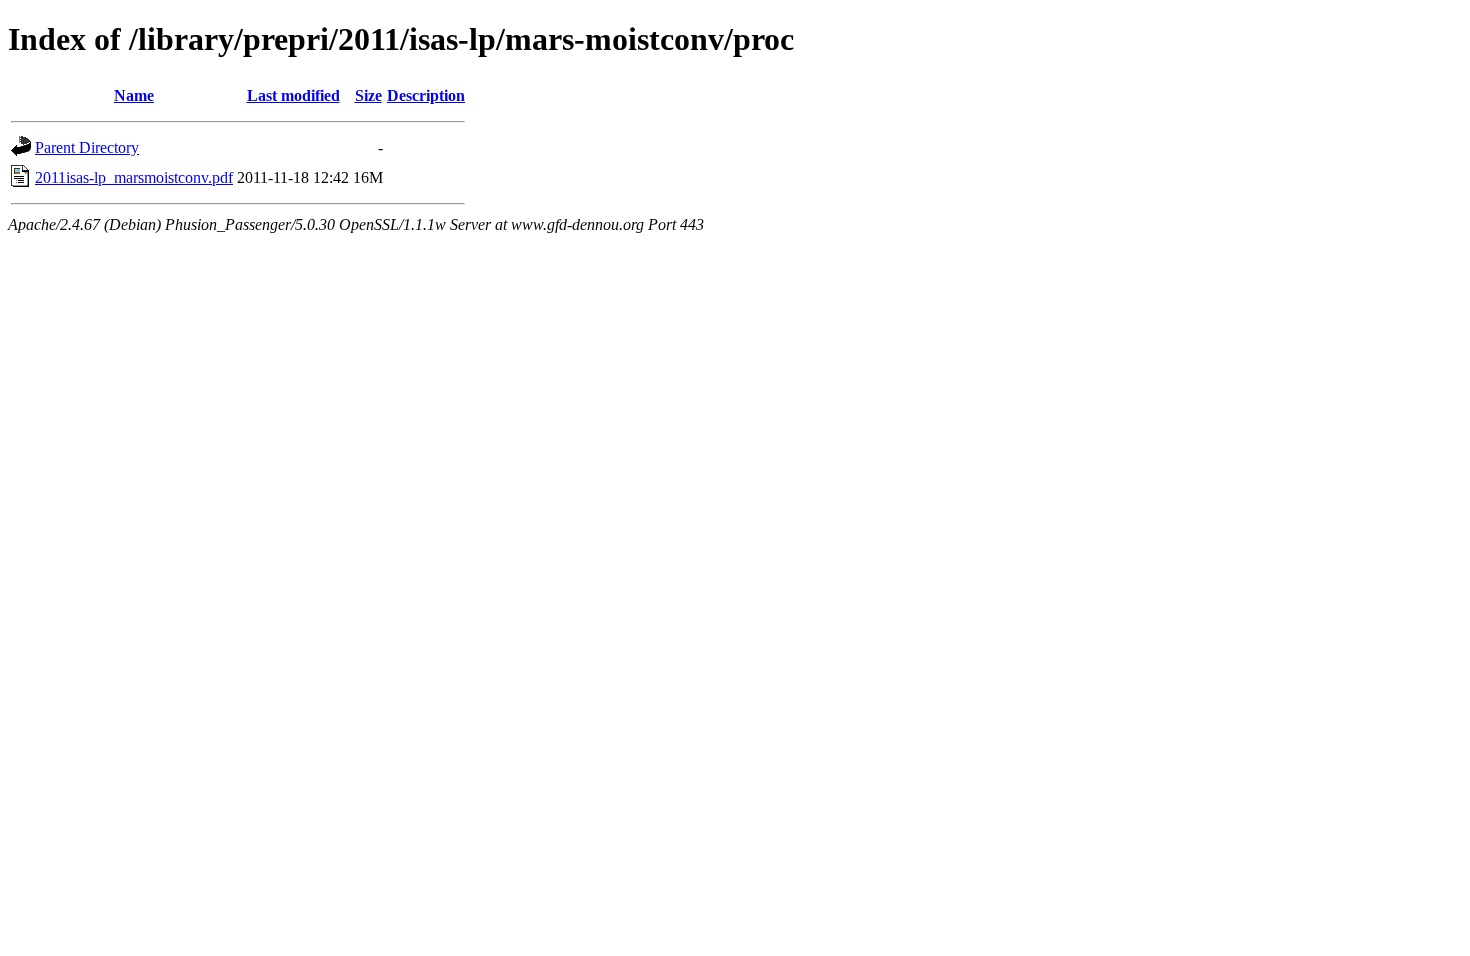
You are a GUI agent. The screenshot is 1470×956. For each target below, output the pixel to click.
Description (426, 95)
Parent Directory (87, 147)
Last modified (293, 95)
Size (368, 95)
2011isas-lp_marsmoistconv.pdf (134, 177)
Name (134, 95)
